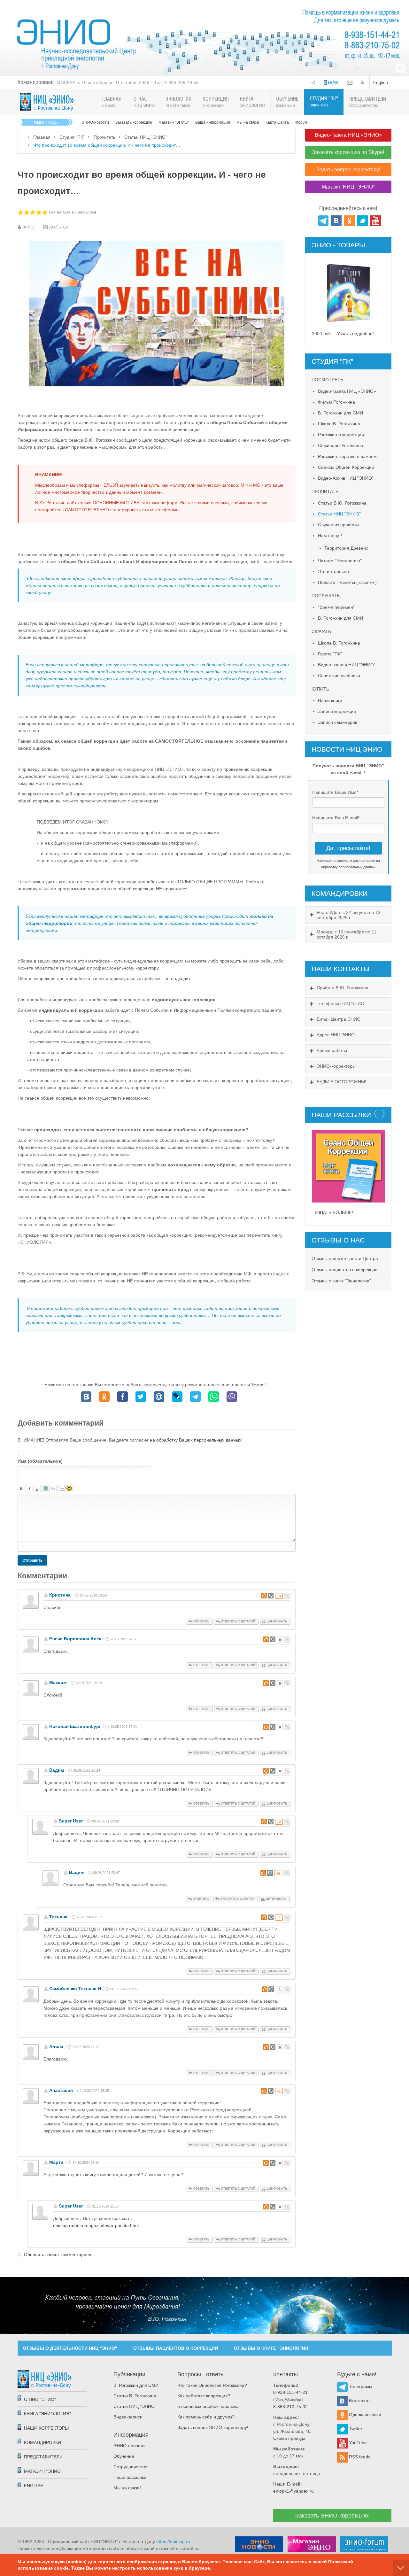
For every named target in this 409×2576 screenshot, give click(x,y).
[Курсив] (29, 1489)
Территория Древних (346, 548)
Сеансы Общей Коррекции (346, 467)
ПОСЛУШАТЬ (326, 596)
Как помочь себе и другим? (206, 2417)
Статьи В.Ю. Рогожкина (342, 503)
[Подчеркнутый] (37, 1489)
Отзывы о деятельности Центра (345, 1258)
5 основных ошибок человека (208, 2406)
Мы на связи (248, 122)
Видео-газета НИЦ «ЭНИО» (347, 391)
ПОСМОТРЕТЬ (327, 380)
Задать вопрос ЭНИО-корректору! (213, 2427)
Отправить (32, 1560)
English (381, 82)
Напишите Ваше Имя (335, 792)
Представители (43, 2457)
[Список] (61, 1489)
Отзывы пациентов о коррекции (345, 1270)
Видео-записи (128, 2417)
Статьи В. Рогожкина (135, 2396)
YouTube (357, 2443)
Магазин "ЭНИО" (174, 122)
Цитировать (277, 1621)
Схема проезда (289, 2438)
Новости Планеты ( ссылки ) (347, 582)
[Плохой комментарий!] (271, 1596)
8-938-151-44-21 (290, 2392)
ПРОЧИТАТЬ (325, 491)
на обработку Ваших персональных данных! (196, 1440)
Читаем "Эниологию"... (342, 561)
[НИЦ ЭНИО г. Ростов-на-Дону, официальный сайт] (47, 102)
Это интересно (333, 571)
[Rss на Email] (350, 82)
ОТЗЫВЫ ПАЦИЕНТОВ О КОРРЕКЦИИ (176, 2348)
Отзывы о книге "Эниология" (341, 1281)
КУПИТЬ (320, 689)
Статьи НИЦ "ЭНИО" (146, 137)
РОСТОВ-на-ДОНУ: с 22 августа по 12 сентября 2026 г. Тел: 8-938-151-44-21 (137, 82)
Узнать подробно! (355, 334)
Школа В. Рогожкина (339, 424)
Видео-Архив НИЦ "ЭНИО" (346, 478)
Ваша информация (213, 122)
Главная (42, 137)
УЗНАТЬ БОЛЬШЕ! (334, 1212)
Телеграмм (360, 2386)
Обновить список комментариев (58, 2255)
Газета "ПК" (330, 654)
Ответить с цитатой (238, 1621)
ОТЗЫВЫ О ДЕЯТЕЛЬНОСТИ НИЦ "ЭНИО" (70, 2348)
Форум (301, 122)
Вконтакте (359, 2401)
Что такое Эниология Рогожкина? (212, 2385)
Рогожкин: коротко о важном (347, 456)
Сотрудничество (130, 2467)
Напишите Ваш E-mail (336, 818)
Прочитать (104, 137)
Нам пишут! (330, 536)
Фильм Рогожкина (336, 402)
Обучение (124, 2456)
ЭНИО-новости (95, 122)
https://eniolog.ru (173, 2541)
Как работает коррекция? (204, 2396)
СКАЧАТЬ (321, 631)
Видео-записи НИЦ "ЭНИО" (347, 665)
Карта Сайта (277, 122)
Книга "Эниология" (47, 2414)
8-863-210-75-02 (290, 2407)
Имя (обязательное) (40, 1461)
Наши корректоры (46, 2428)
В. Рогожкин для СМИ (340, 413)
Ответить (201, 1621)
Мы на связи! (127, 2488)
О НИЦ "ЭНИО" (40, 2399)
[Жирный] (21, 1489)
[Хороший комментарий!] (264, 1596)
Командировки (42, 2442)
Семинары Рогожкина (341, 445)
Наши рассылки (130, 2477)
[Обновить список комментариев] (70, 1576)
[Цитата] (53, 1489)
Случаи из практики (338, 525)
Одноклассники (364, 2415)
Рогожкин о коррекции (341, 435)
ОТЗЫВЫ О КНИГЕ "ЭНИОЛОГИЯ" (272, 2348)
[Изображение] (45, 1489)
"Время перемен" (336, 607)
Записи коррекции (337, 711)
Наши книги (330, 700)
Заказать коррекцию (134, 122)
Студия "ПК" (72, 137)
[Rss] (364, 82)
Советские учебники (339, 676)
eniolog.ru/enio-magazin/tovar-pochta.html (96, 2225)
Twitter (355, 2429)
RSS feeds (359, 2457)
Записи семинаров (338, 722)
